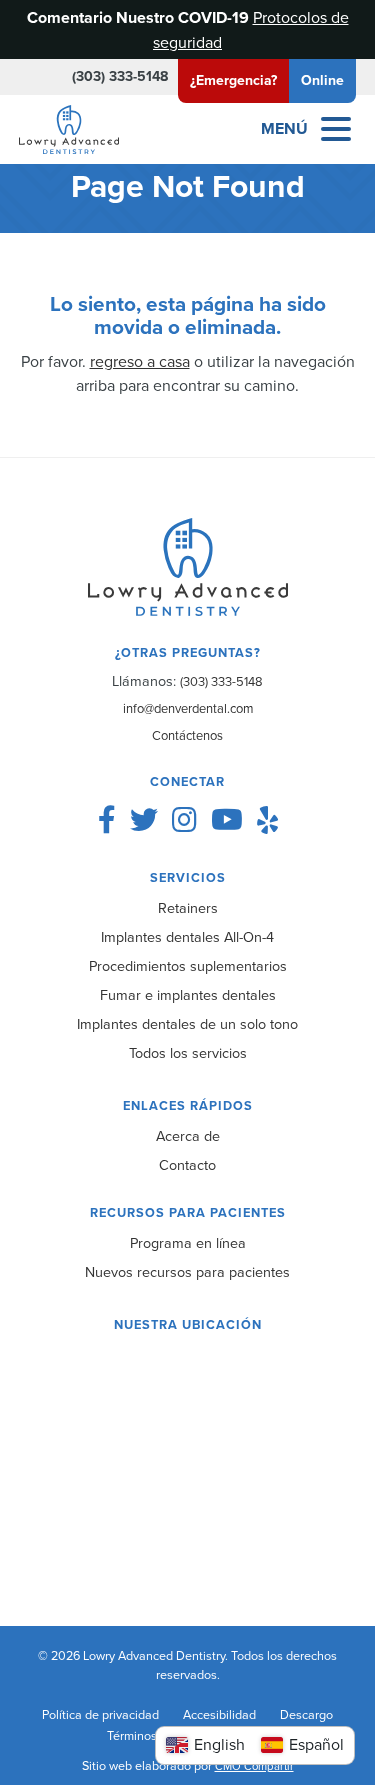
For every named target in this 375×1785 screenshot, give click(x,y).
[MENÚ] (336, 129)
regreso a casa (140, 361)
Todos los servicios (188, 1052)
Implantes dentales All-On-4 (187, 936)
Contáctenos (187, 735)
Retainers (188, 907)
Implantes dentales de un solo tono (187, 1023)
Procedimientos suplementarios (188, 965)
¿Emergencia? (233, 80)
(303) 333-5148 (120, 76)
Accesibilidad (219, 1714)
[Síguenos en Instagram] (184, 819)
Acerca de (188, 1135)
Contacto (187, 1164)
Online (322, 80)
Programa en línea (188, 1242)
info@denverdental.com (188, 708)
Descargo (306, 1714)
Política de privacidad (100, 1714)
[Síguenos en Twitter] (144, 819)
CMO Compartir (254, 1766)
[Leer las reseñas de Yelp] (267, 819)
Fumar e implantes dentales (188, 994)
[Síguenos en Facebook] (107, 819)
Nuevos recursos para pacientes (187, 1271)
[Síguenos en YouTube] (227, 819)
